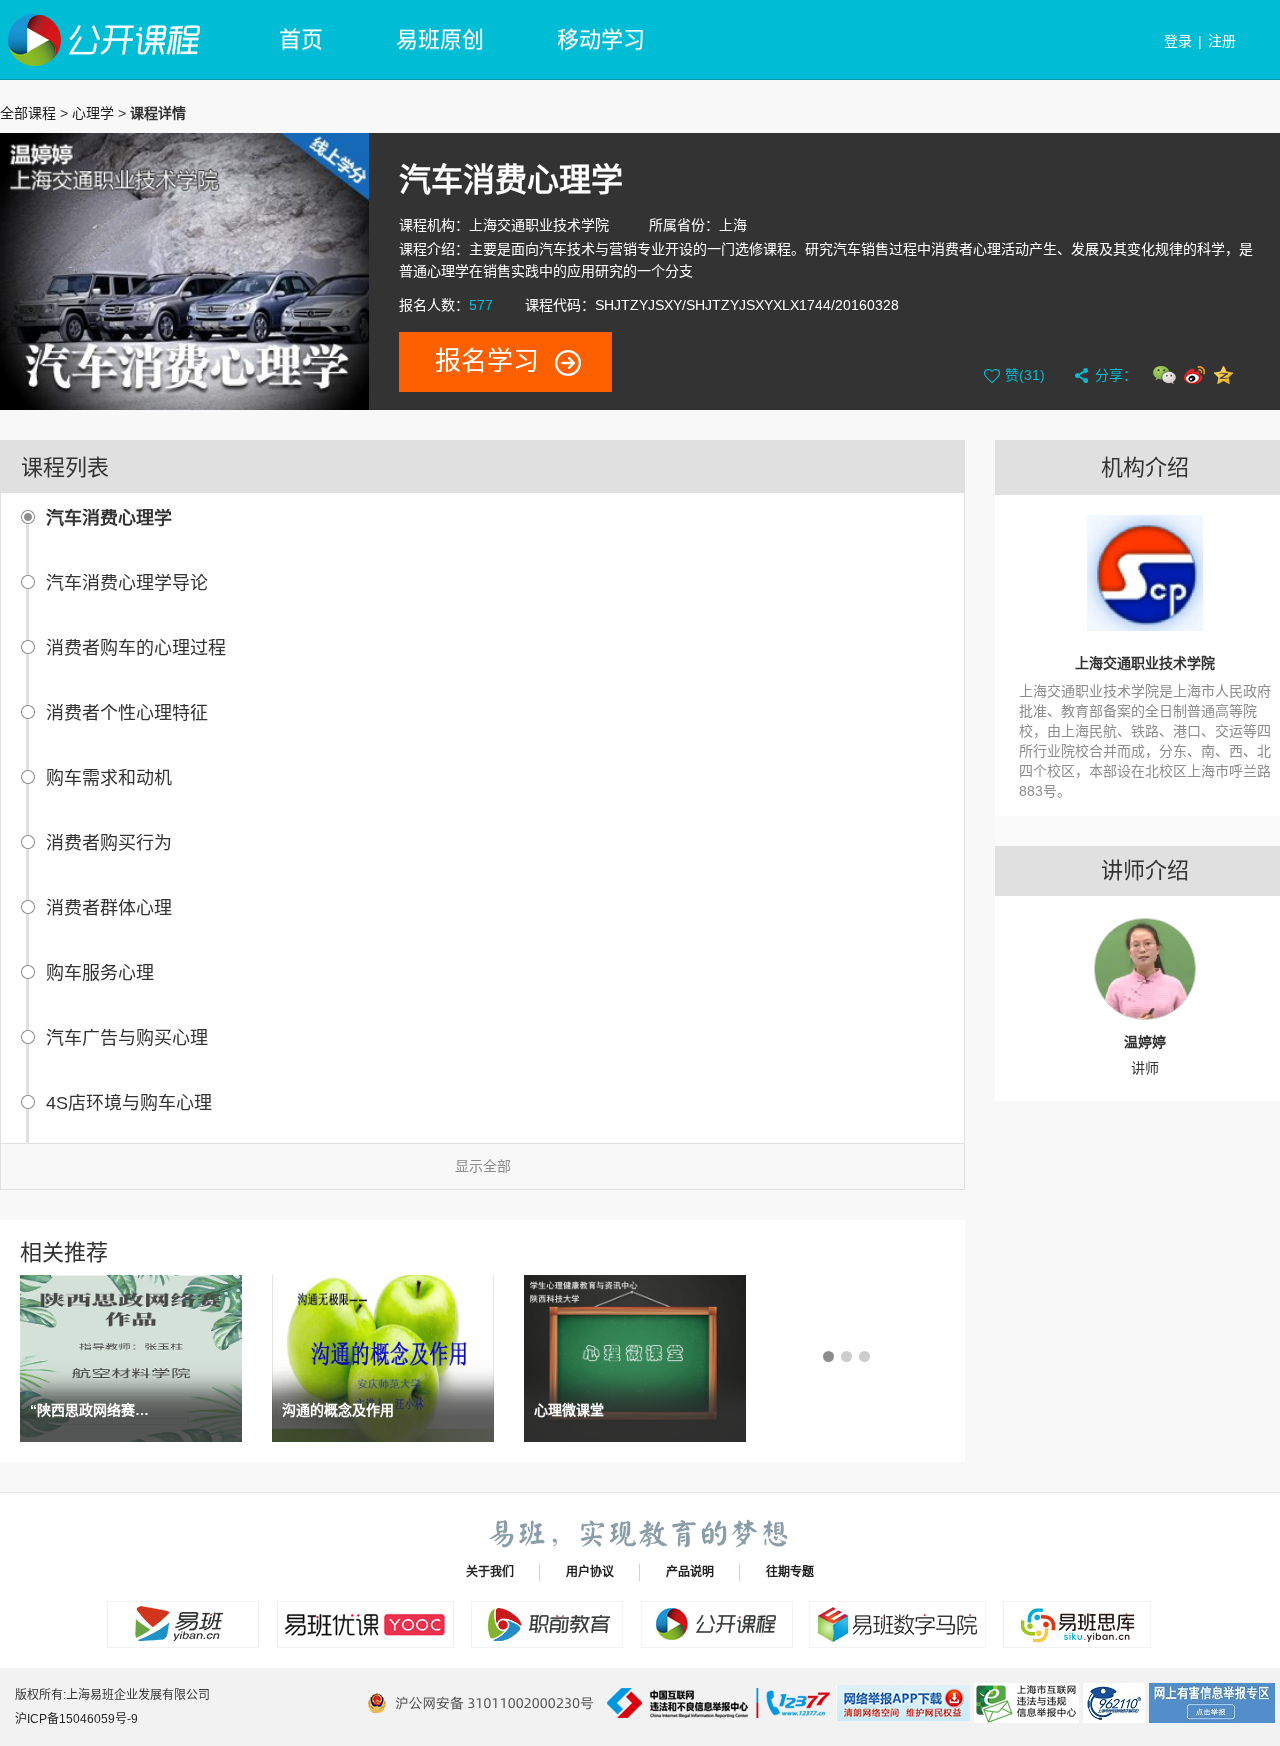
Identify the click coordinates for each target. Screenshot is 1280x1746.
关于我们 (490, 1572)
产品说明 (690, 1572)
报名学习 (487, 361)
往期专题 (790, 1572)
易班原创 (440, 39)
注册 (1222, 41)
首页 (301, 39)
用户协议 (590, 1572)
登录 (1178, 41)
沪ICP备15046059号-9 (76, 1719)
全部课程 (28, 113)
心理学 (93, 113)
